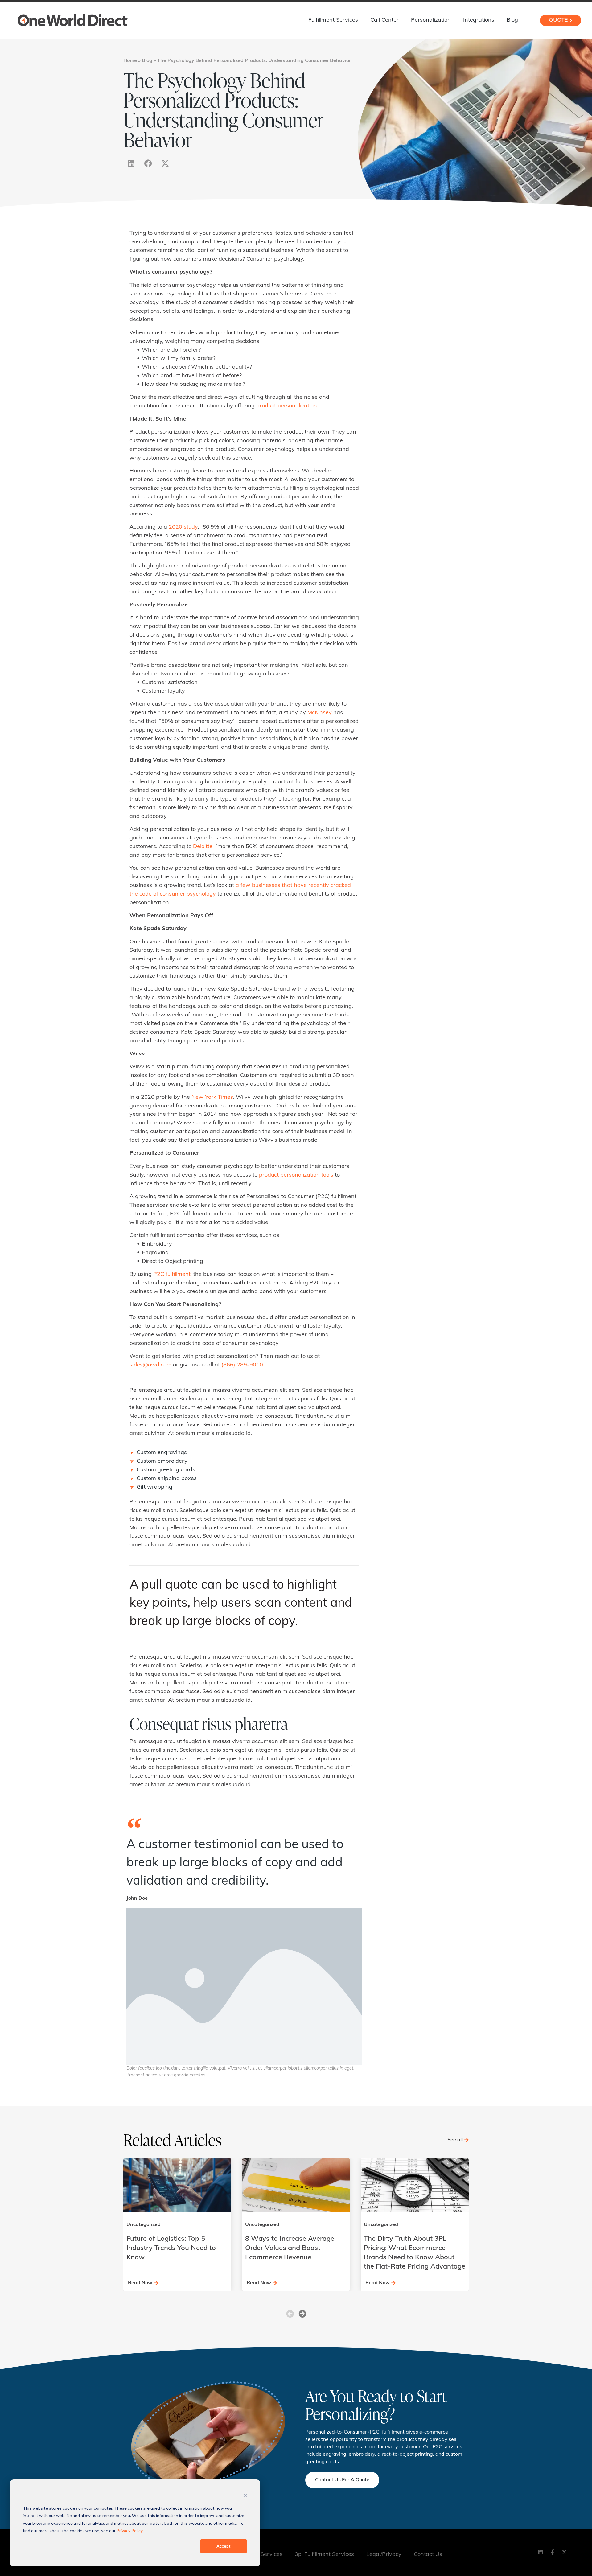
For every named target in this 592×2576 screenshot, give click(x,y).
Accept (224, 2546)
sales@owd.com (150, 1365)
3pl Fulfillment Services (324, 2555)
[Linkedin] (131, 163)
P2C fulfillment (172, 1275)
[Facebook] (148, 163)
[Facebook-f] (553, 2552)
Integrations (479, 20)
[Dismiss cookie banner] (245, 2496)
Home (130, 61)
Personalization (431, 20)
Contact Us (428, 2555)
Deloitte (203, 847)
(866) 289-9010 (242, 1365)
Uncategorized (144, 2225)
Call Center (384, 20)
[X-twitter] (165, 163)
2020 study (183, 527)
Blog (512, 20)
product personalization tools (296, 1175)
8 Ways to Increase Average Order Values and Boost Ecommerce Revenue (290, 2248)
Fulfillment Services (333, 20)
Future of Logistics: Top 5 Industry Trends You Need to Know (171, 2248)
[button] (290, 2314)
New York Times (212, 1098)
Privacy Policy (129, 2531)
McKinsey (320, 713)
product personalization (287, 406)
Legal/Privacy (384, 2555)
